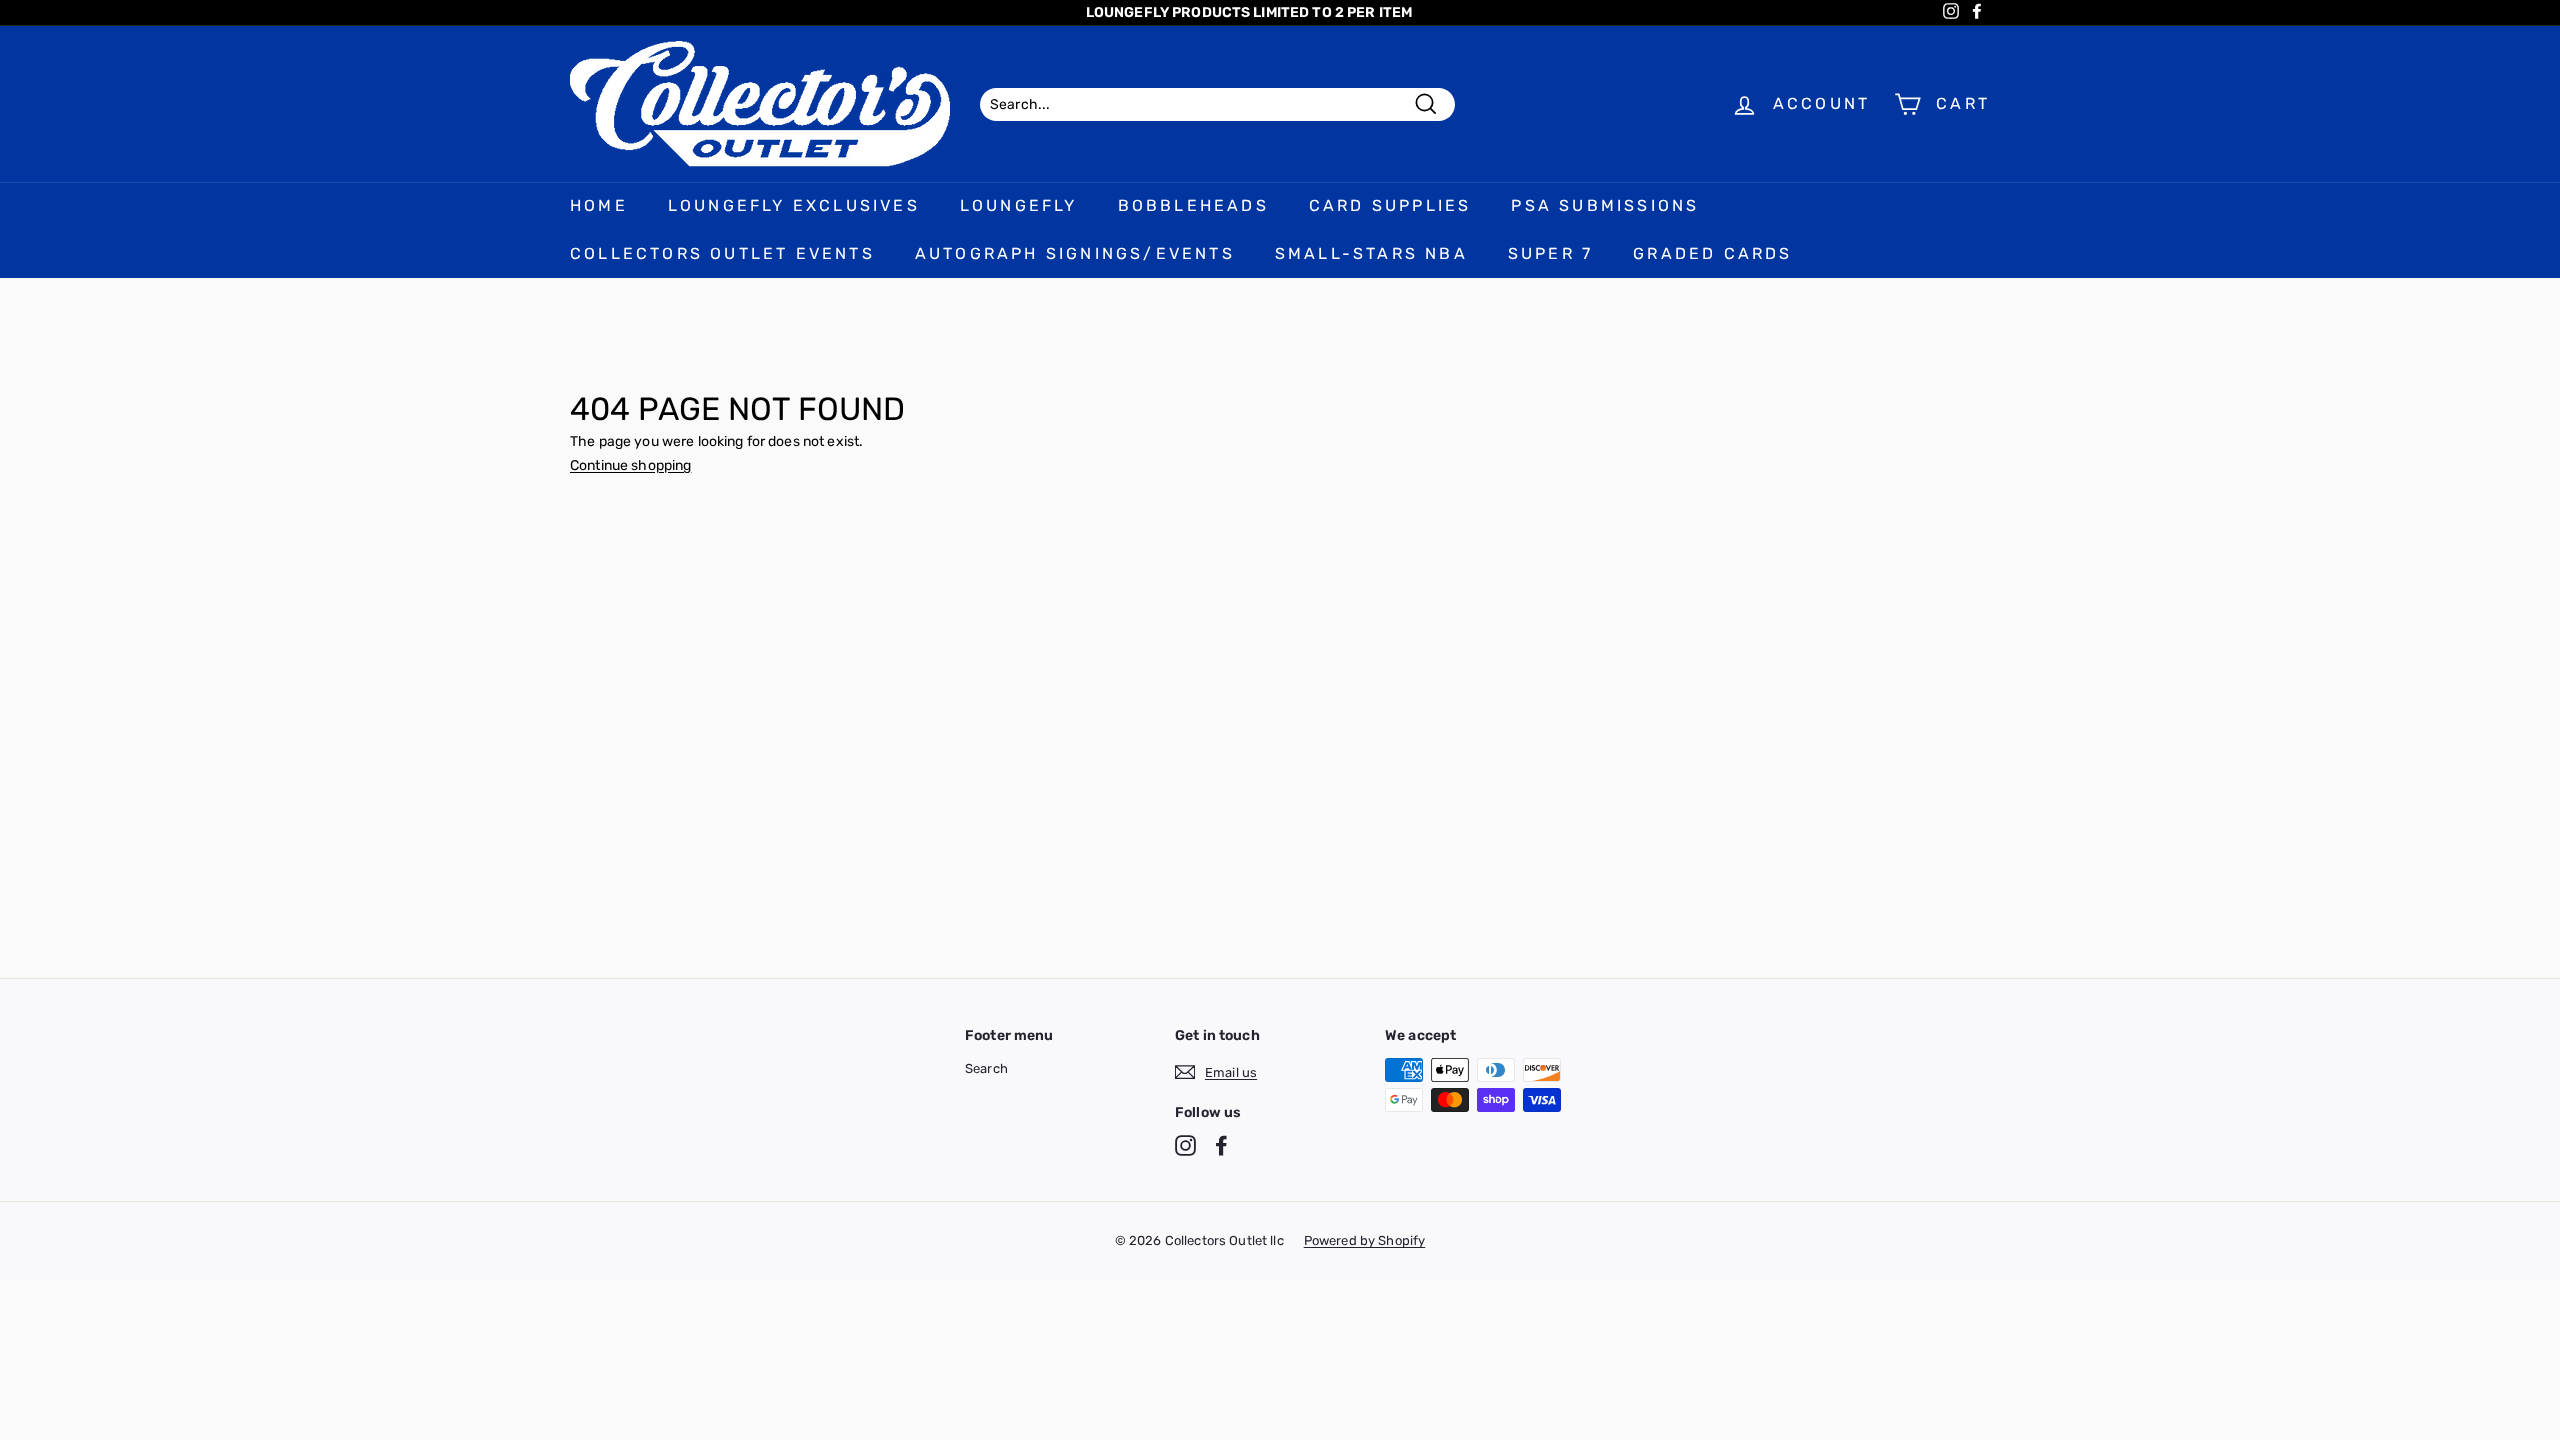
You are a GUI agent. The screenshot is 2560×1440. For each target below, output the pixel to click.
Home (599, 205)
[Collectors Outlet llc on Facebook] (1221, 1145)
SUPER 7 (1550, 253)
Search (986, 1068)
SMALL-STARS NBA (1371, 253)
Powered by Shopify (1365, 1240)
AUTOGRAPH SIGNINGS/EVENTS (1075, 253)
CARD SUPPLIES (1390, 205)
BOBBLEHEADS (1193, 205)
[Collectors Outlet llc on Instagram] (1185, 1145)
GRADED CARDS (1712, 253)
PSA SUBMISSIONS (1605, 205)
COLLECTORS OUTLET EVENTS (722, 253)
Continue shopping (630, 465)
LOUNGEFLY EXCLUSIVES (794, 205)
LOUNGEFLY (1019, 205)
